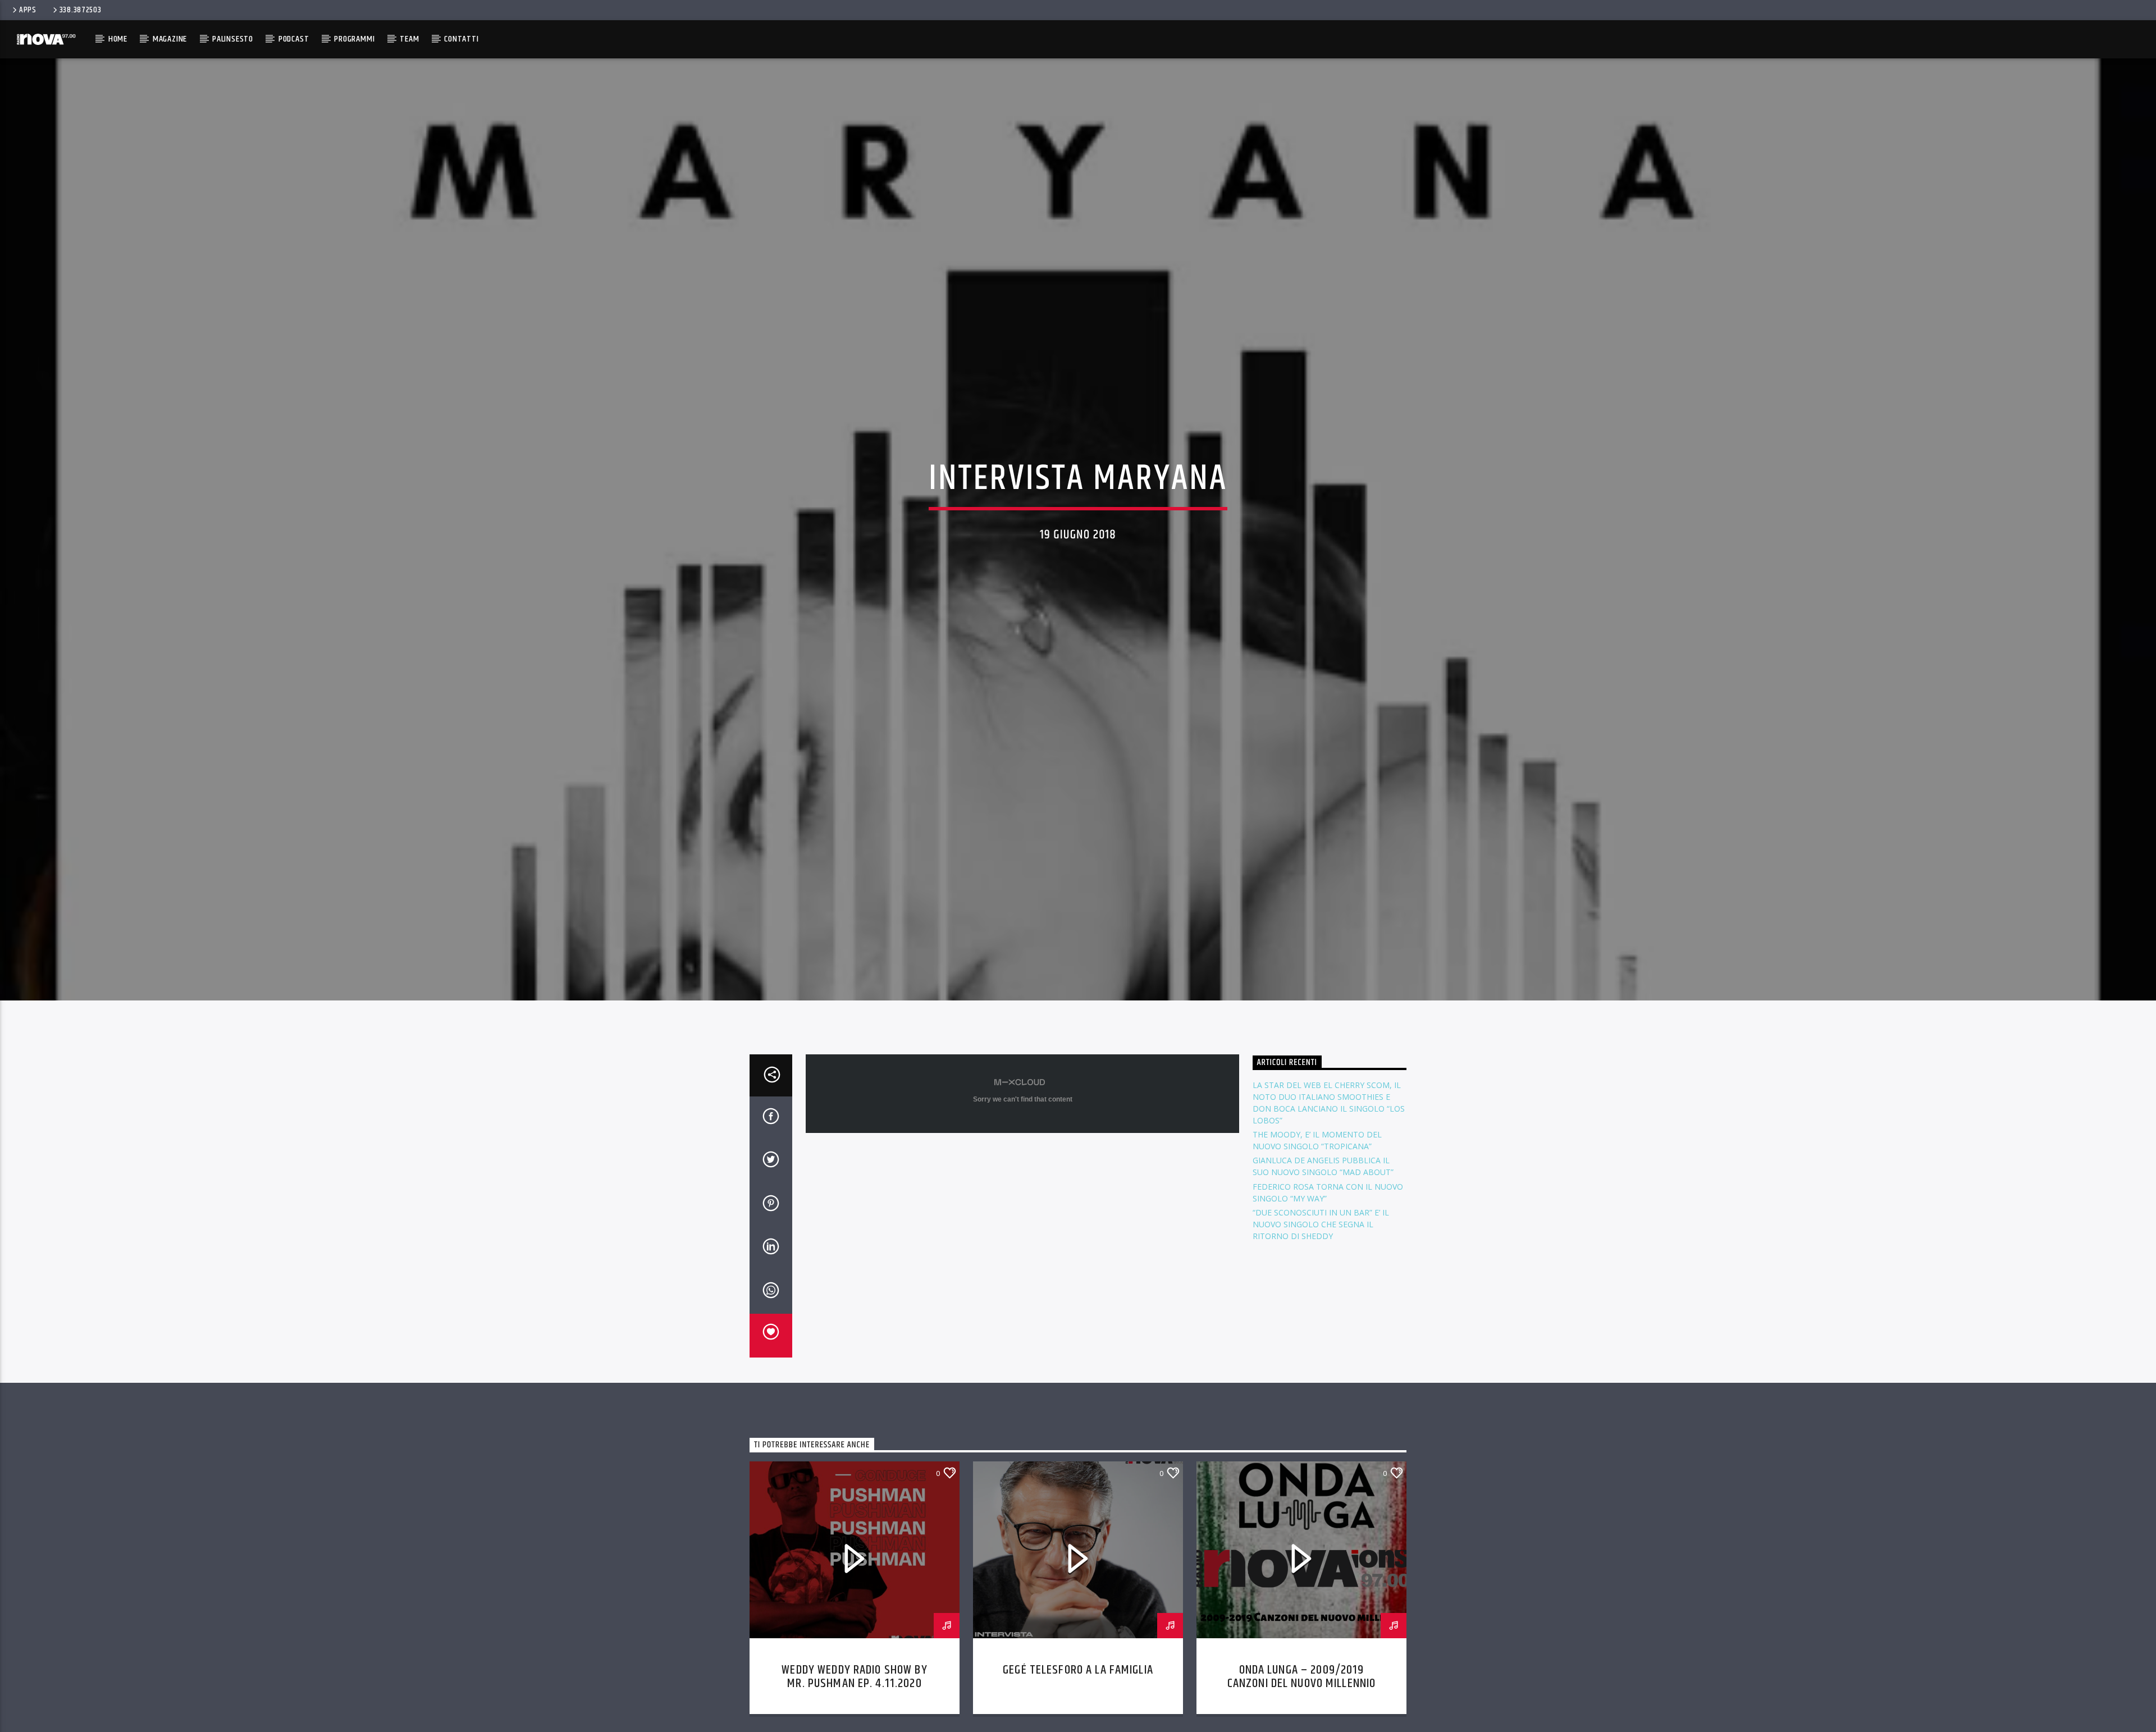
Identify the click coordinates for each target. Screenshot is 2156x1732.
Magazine (170, 39)
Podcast (294, 39)
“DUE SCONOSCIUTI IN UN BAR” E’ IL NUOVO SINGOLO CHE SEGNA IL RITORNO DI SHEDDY (1321, 1274)
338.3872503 (81, 10)
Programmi (354, 39)
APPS (28, 10)
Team (409, 39)
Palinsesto (233, 39)
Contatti (461, 39)
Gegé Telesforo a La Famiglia (1078, 1719)
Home (118, 39)
